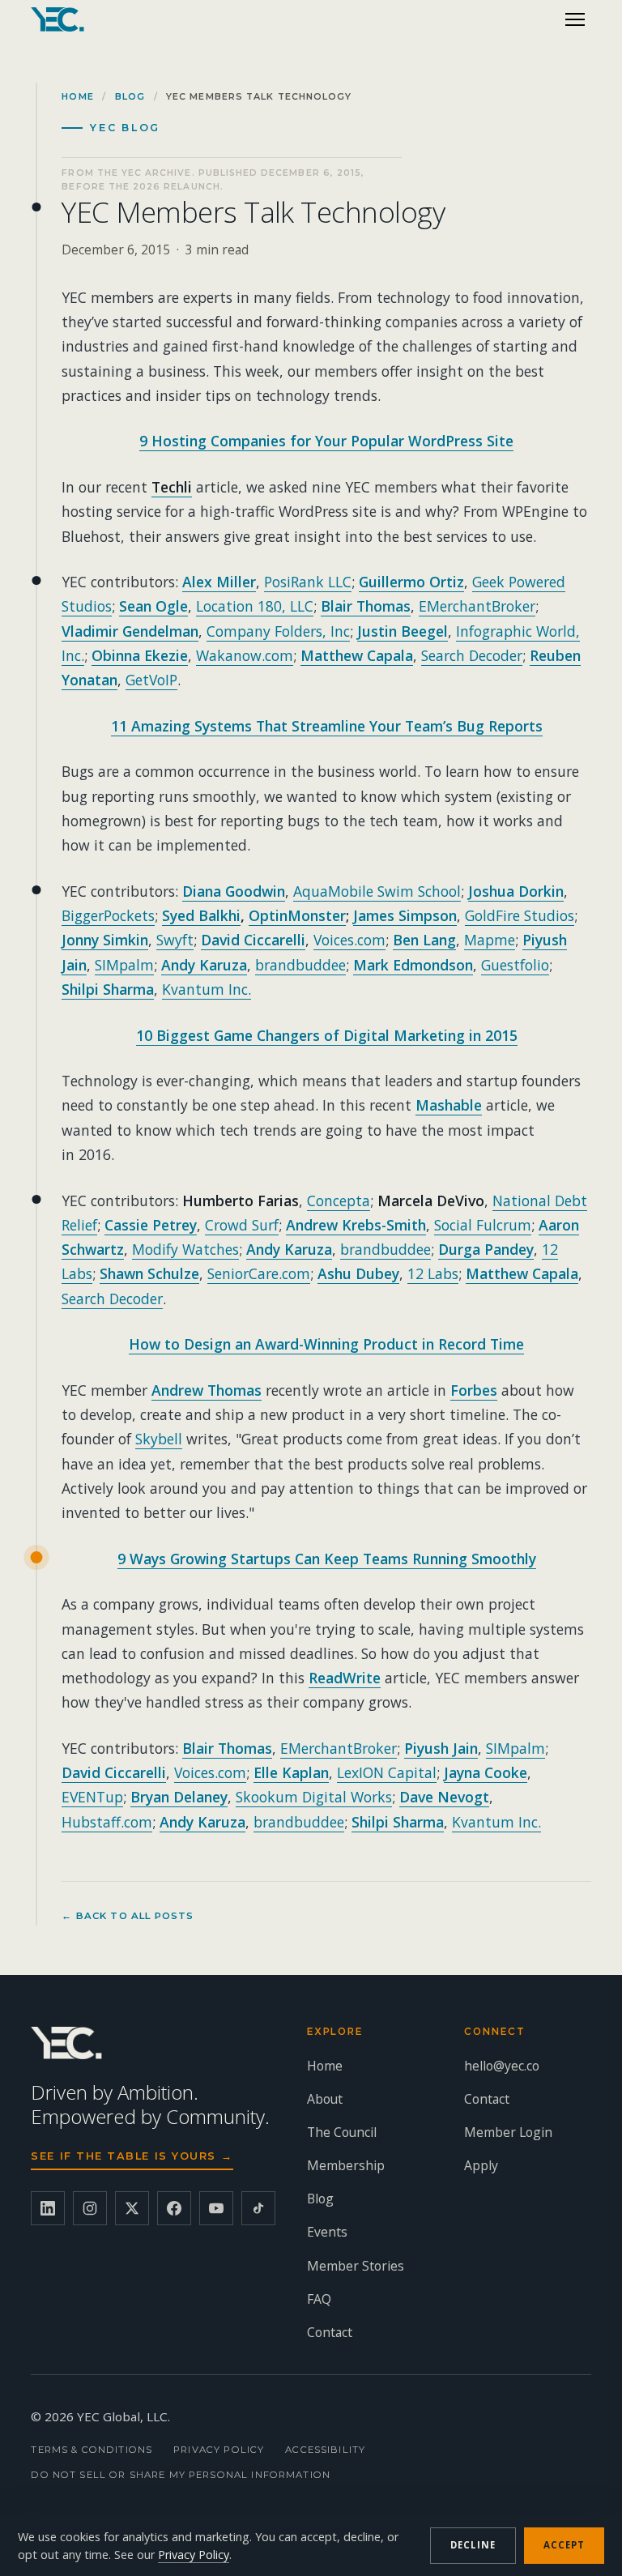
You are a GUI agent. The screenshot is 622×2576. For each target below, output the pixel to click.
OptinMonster (297, 915)
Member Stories (356, 2266)
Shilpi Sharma (108, 989)
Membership (346, 2165)
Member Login (508, 2132)
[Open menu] (575, 19)
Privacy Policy (219, 2450)
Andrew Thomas (207, 1390)
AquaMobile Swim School (377, 891)
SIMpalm (124, 965)
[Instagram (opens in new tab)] (90, 2208)
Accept (564, 2545)
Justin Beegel (403, 631)
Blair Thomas (366, 606)
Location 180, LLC (255, 606)
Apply (481, 2165)
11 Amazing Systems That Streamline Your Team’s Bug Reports (327, 726)
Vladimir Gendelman (130, 631)
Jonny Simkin (105, 940)
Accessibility (325, 2450)
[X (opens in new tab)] (132, 2208)
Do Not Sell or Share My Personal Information (181, 2475)
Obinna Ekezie (140, 655)
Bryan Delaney (179, 1797)
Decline (473, 2545)
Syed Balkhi (201, 915)
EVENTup (92, 1797)
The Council (342, 2132)
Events (327, 2232)
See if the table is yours (132, 2156)
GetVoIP (151, 680)
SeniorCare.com (259, 1273)
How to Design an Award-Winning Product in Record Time (326, 1344)
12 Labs (433, 1273)
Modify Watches (185, 1249)
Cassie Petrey (151, 1225)
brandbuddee (300, 965)
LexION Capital (387, 1772)
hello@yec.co (502, 2066)
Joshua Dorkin (516, 891)
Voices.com (349, 940)
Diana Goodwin (234, 891)
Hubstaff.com (107, 1822)
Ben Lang (424, 940)
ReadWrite (345, 1678)
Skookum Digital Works (314, 1797)
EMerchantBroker (477, 606)
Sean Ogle (153, 606)
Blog (130, 96)
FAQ (319, 2299)
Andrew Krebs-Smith (356, 1225)
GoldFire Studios (520, 915)
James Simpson (405, 915)
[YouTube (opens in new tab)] (216, 2208)
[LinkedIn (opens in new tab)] (48, 2208)
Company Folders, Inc (278, 631)
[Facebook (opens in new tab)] (174, 2208)
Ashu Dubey (358, 1273)
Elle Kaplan (291, 1772)
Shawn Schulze (149, 1273)
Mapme (490, 940)
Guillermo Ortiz (411, 582)
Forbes (474, 1390)
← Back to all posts (128, 1916)
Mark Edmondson (413, 965)
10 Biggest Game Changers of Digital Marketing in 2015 (327, 1035)
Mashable (449, 1105)
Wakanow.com (245, 655)
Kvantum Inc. (207, 989)
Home (77, 96)
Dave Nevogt (444, 1797)
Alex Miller (219, 582)
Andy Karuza (204, 965)
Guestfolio (515, 965)
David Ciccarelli (253, 940)
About (325, 2099)
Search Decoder (472, 655)
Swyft (175, 940)
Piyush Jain (441, 1748)
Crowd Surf (242, 1225)
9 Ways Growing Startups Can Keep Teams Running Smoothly (327, 1559)
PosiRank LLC (308, 582)
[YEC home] (58, 19)
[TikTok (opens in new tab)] (258, 2208)
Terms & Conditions (92, 2450)
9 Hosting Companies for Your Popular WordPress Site (326, 441)
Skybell (159, 1439)
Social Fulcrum (483, 1225)
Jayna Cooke (486, 1772)
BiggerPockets (108, 915)
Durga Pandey (486, 1249)
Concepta (339, 1201)
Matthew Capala (357, 655)
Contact (330, 2332)
